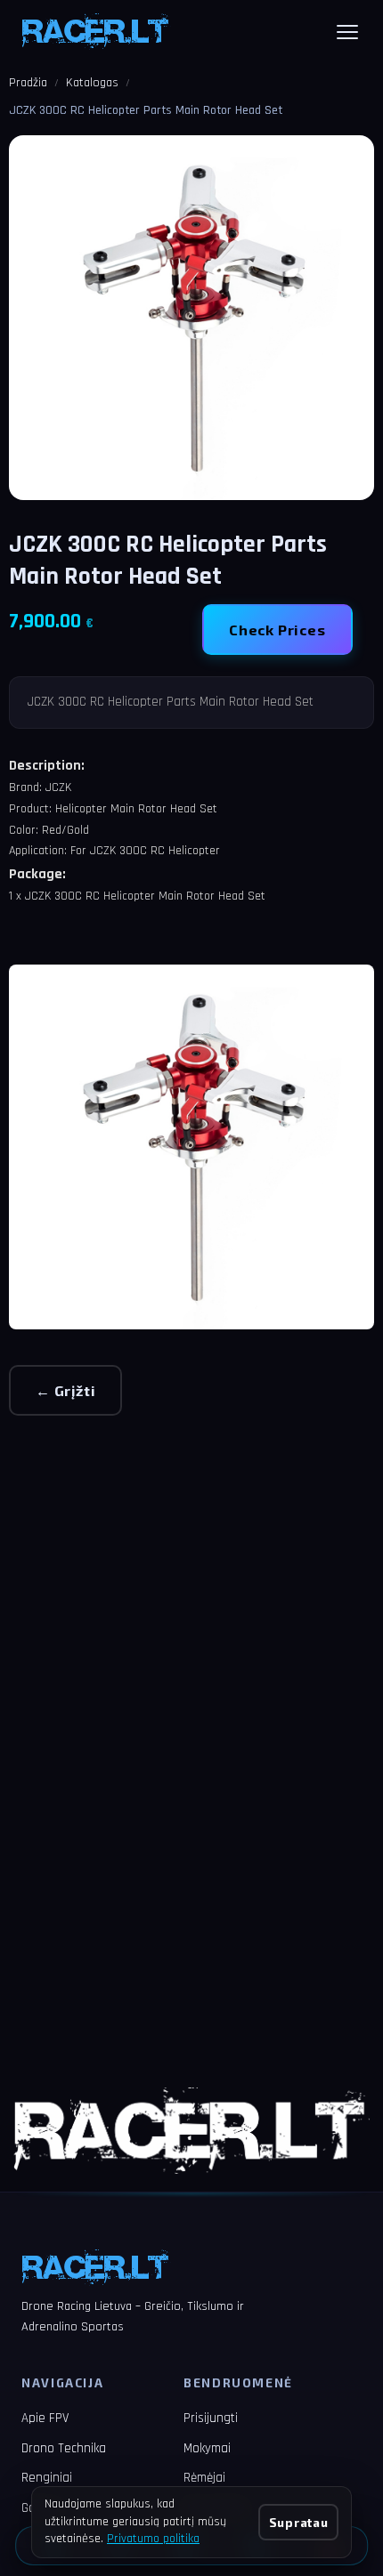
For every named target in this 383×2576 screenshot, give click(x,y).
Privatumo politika (153, 2539)
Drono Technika (64, 2448)
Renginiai (47, 2478)
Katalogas (92, 83)
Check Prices (277, 630)
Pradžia (28, 83)
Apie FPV (45, 2418)
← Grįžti (65, 1390)
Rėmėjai (204, 2478)
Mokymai (207, 2448)
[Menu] (347, 32)
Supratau (298, 2522)
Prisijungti (211, 2418)
